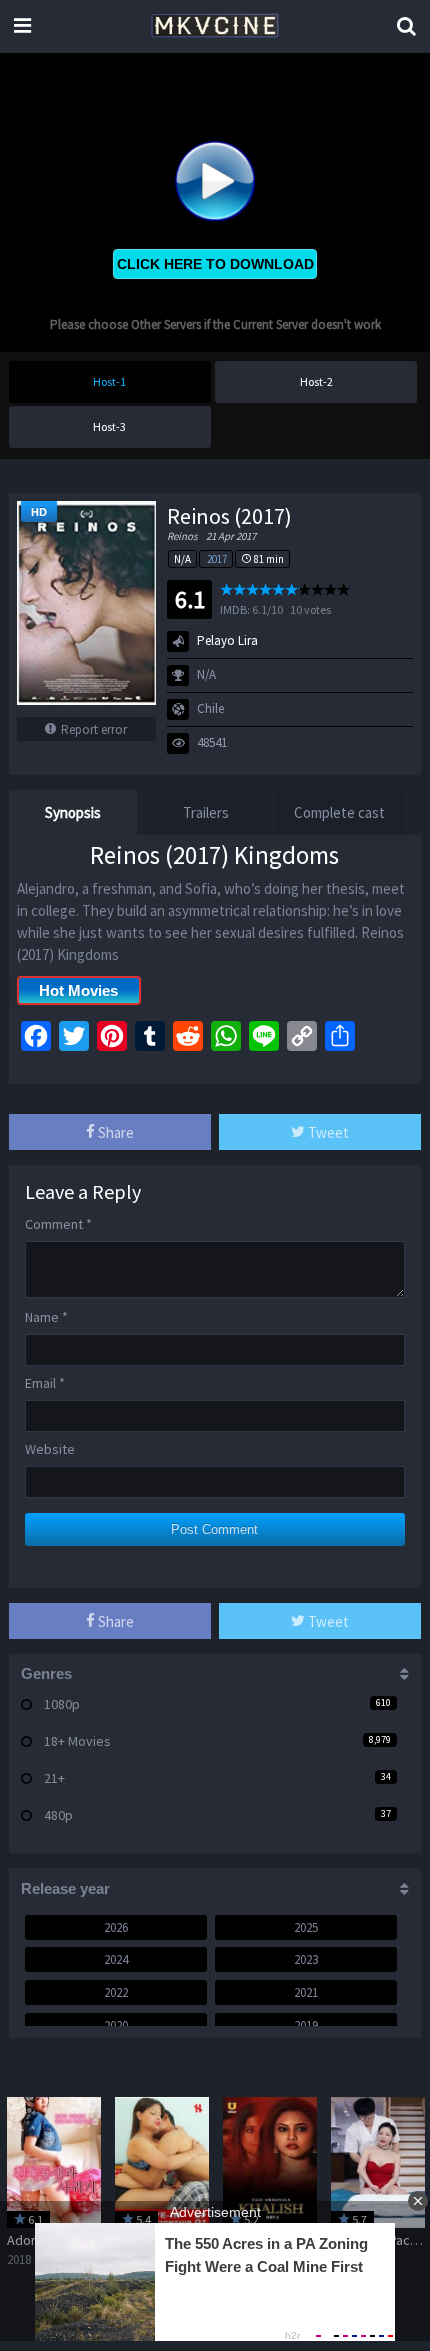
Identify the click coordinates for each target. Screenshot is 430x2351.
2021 (306, 1992)
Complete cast (339, 812)
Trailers (206, 812)
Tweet (327, 1132)
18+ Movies (77, 1741)
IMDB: (235, 609)
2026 (116, 1927)
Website (50, 1449)
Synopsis (73, 812)
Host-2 (316, 381)
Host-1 (109, 381)
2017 (217, 559)
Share (114, 1132)
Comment (58, 1224)
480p (58, 1815)
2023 (306, 1959)
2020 (116, 2025)
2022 (116, 1992)
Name (46, 1317)
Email (45, 1383)
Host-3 (109, 426)
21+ (54, 1778)
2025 (306, 1927)
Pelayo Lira (227, 640)
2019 (306, 2025)
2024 (116, 1959)
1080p (62, 1704)
